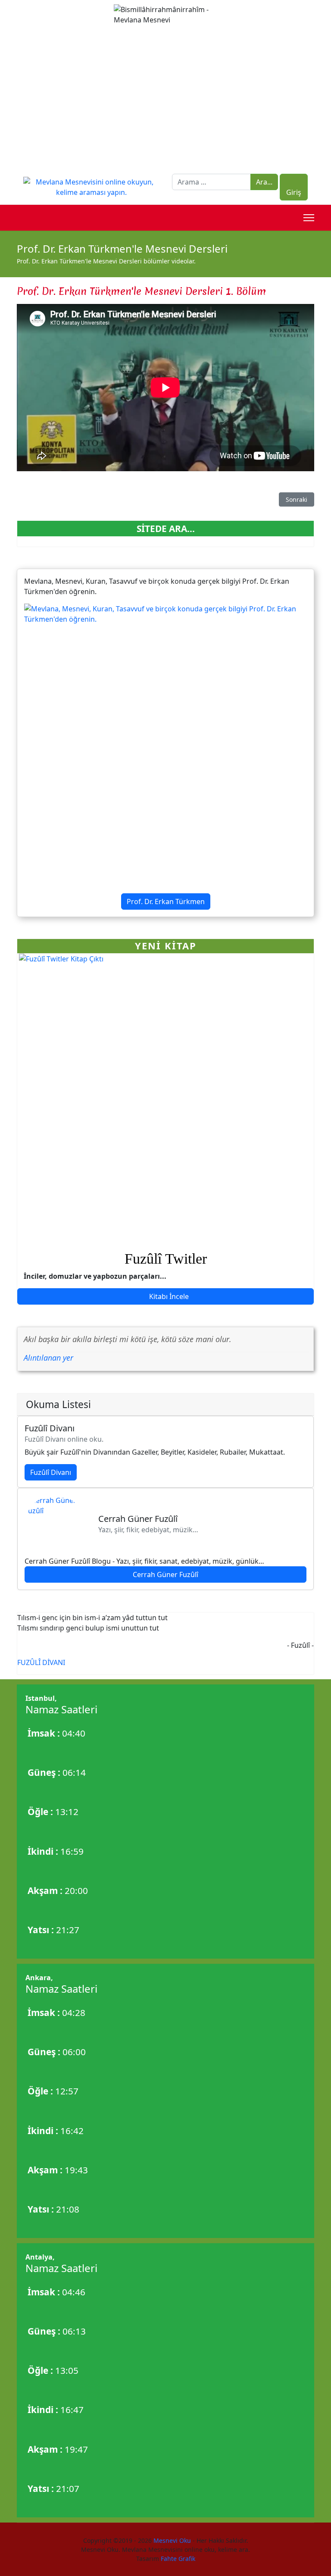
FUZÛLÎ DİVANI (41, 1662)
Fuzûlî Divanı (51, 1472)
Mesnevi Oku (171, 2540)
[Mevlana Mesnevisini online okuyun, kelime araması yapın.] (91, 186)
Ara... (264, 182)
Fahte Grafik (178, 2559)
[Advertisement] (165, 100)
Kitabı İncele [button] (168, 1296)
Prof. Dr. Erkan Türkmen (166, 901)
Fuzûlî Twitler (166, 1259)
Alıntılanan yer (48, 1358)
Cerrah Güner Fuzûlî (165, 1574)
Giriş (294, 192)
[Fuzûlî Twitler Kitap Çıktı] (165, 1100)
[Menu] (309, 218)
